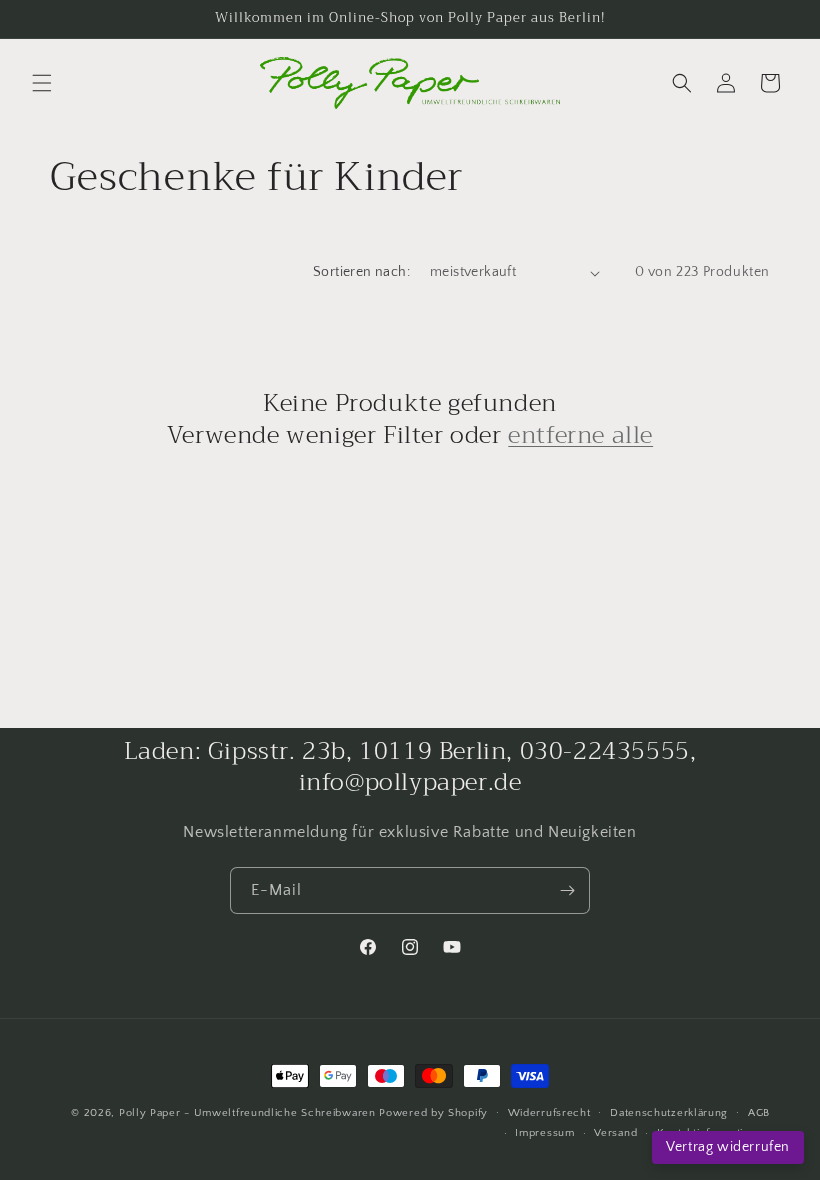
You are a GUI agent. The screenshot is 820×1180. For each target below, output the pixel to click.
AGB (759, 1113)
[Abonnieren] (567, 890)
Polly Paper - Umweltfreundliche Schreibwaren (247, 1113)
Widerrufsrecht (549, 1113)
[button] (42, 83)
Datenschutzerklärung (669, 1113)
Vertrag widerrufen (728, 1147)
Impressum (544, 1133)
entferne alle (580, 435)
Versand (615, 1133)
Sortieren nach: (361, 272)
